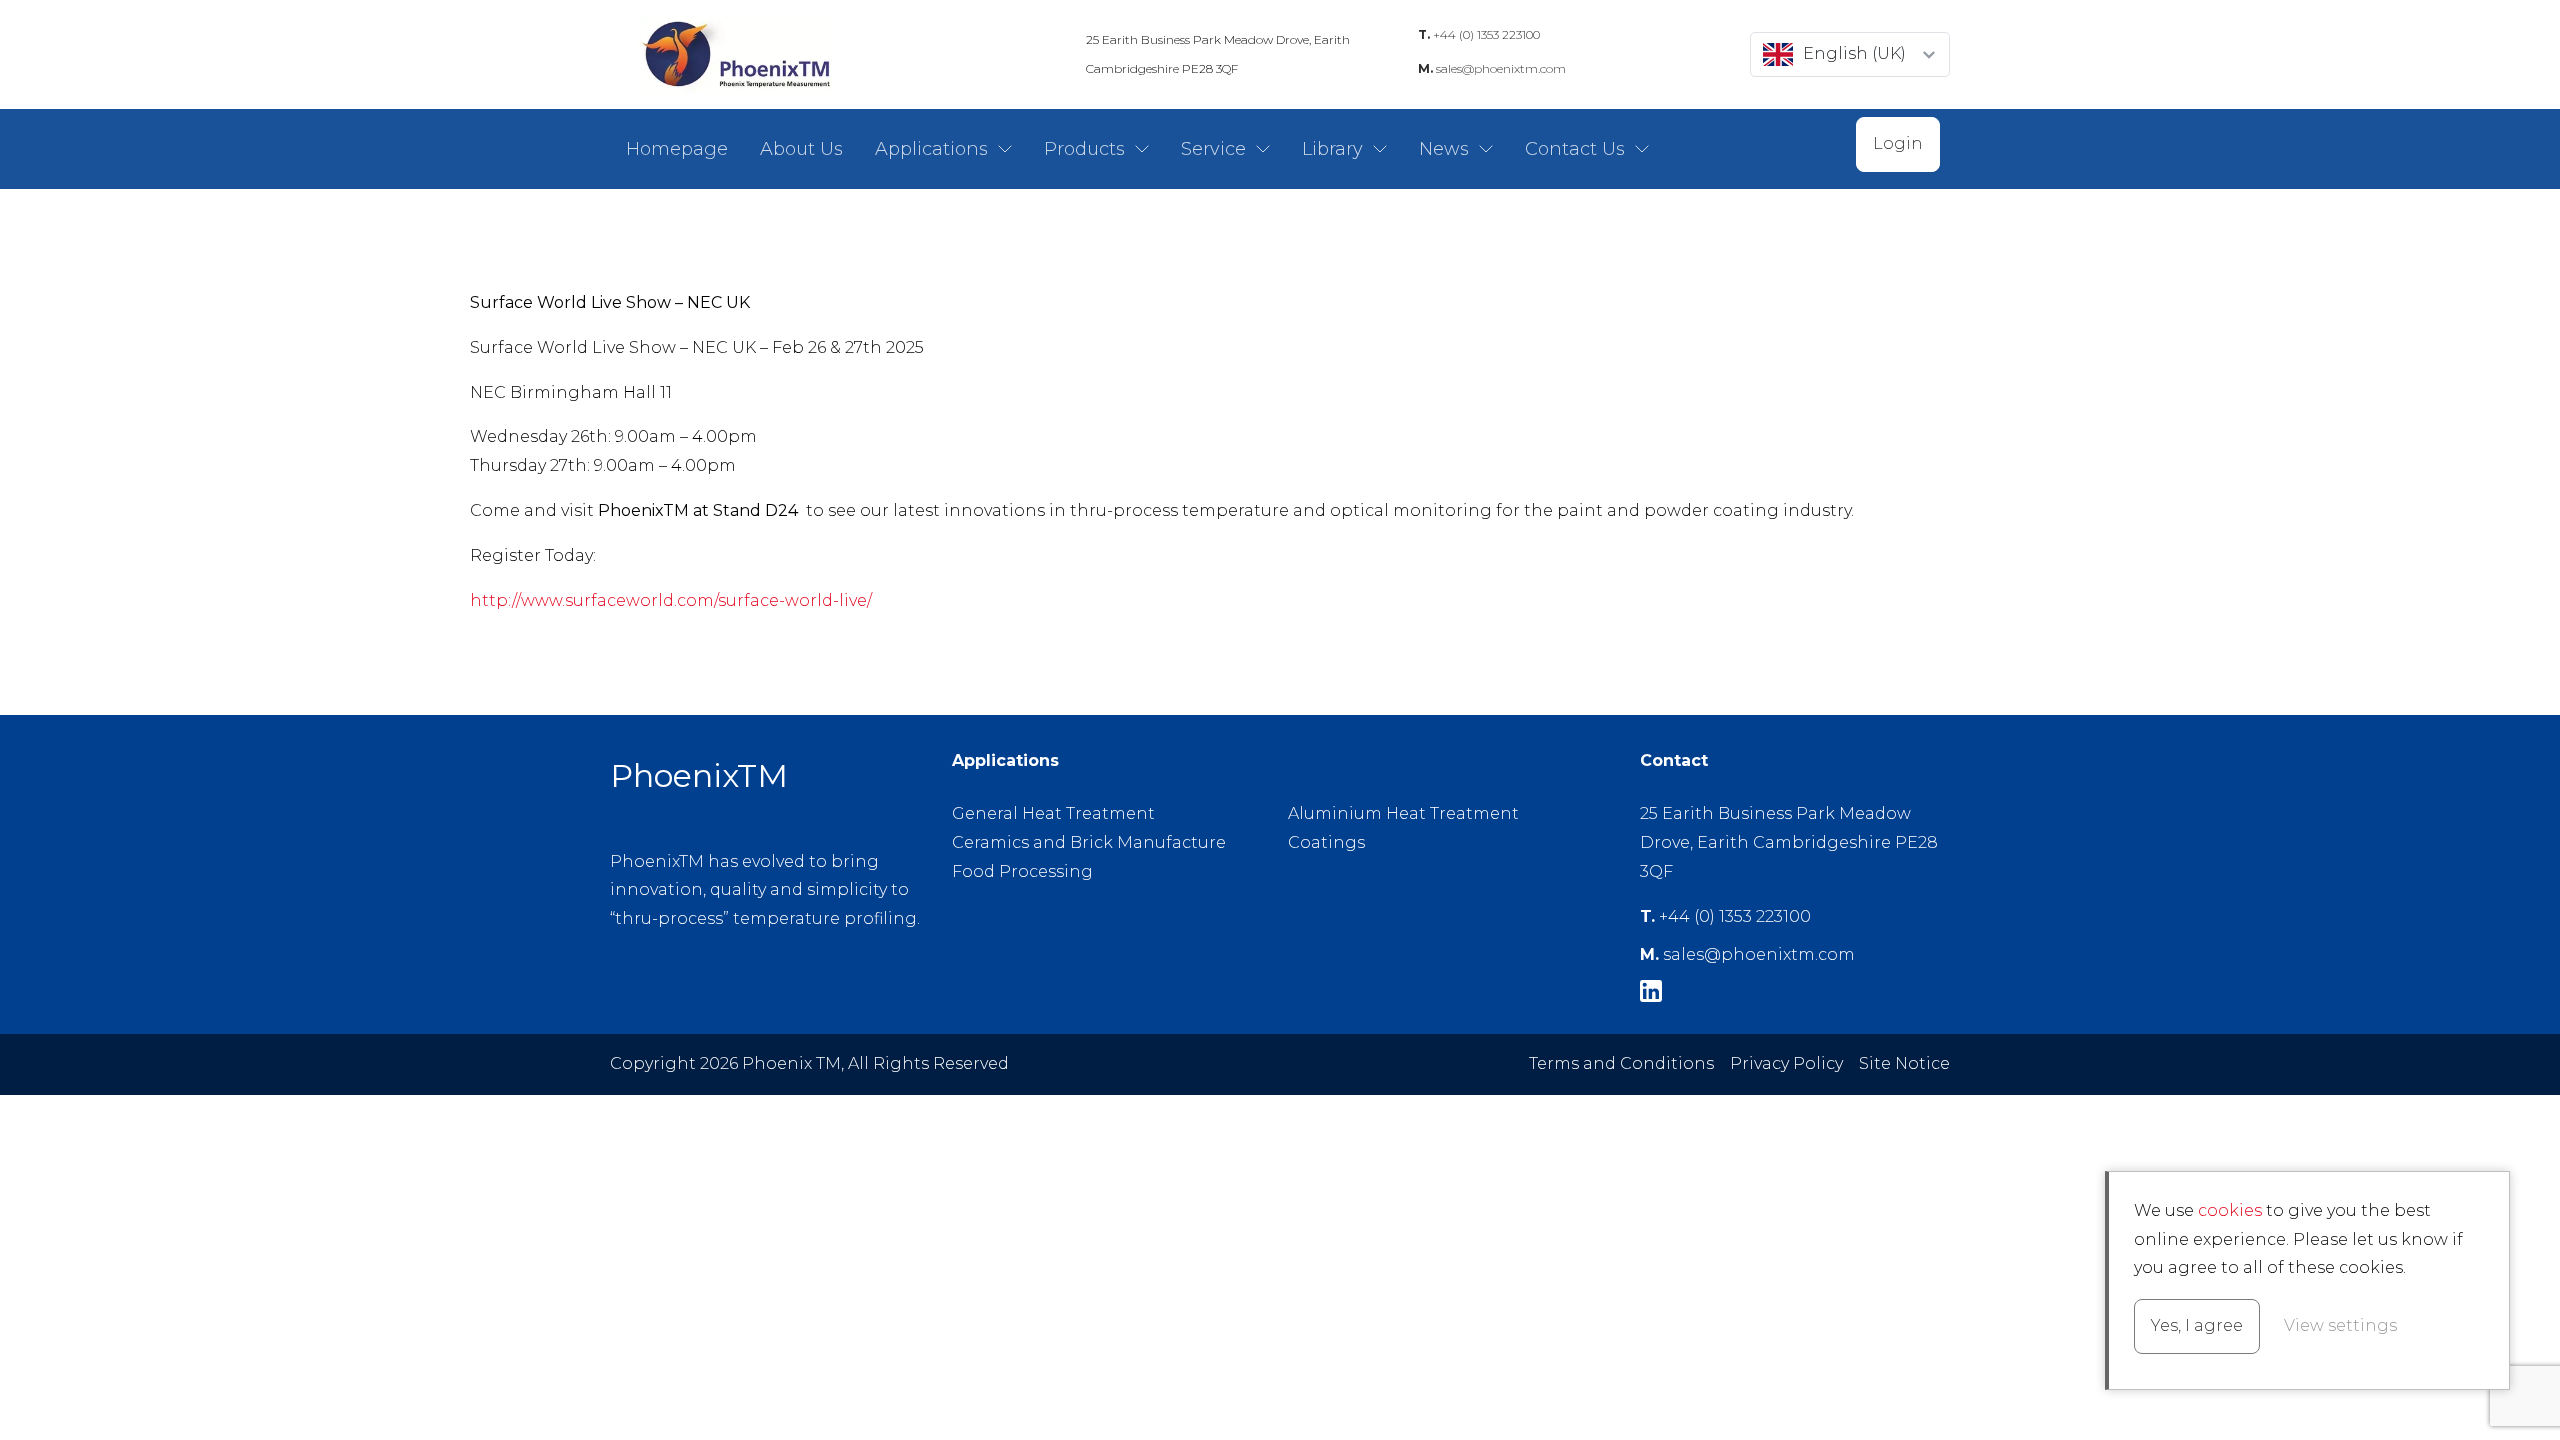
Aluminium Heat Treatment (1403, 813)
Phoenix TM (735, 54)
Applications (931, 149)
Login (1898, 143)
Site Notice (1904, 1063)
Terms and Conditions (1621, 1063)
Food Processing (1022, 871)
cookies (2230, 1210)
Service (1213, 149)
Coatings (1326, 842)
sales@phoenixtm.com (1492, 68)
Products (1084, 149)
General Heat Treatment (1053, 813)
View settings (2340, 1325)
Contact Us (1575, 149)
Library (1332, 149)
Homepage (677, 149)
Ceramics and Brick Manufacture (1089, 842)
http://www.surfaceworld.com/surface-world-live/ (671, 600)
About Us (801, 149)
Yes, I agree (2197, 1325)
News (1444, 149)
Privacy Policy (1786, 1063)
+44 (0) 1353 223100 (1479, 34)
